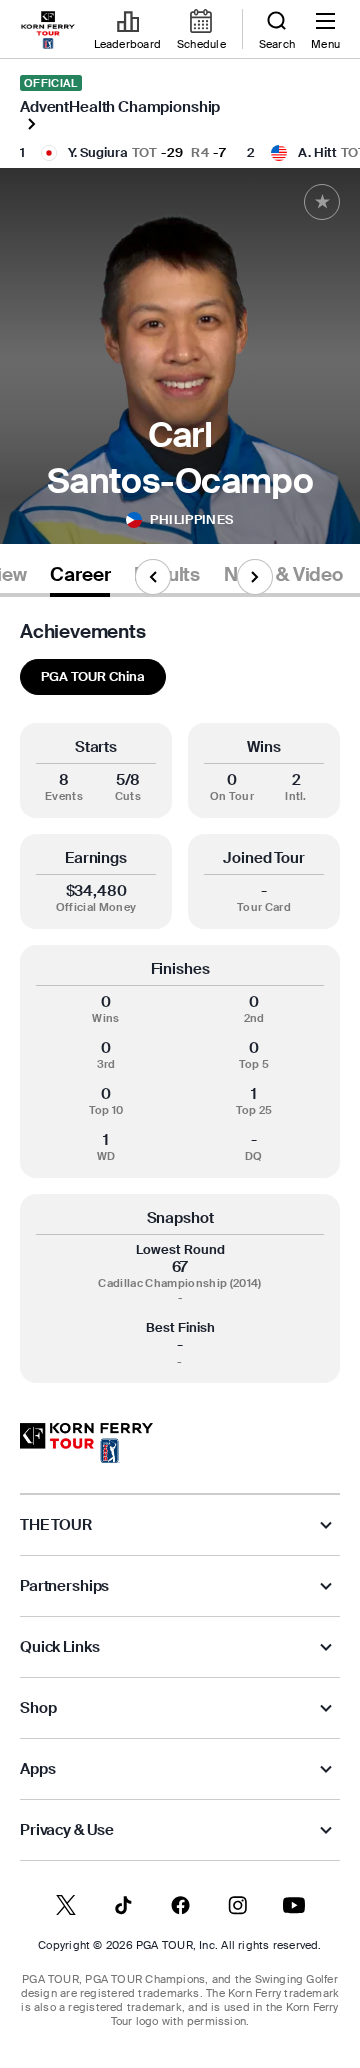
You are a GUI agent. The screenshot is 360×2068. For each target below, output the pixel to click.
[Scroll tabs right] (255, 577)
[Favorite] (322, 202)
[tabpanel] (180, 1002)
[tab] (80, 578)
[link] (48, 30)
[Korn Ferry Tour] (86, 1443)
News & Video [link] (283, 575)
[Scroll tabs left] (153, 577)
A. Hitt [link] (317, 152)
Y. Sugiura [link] (98, 152)
